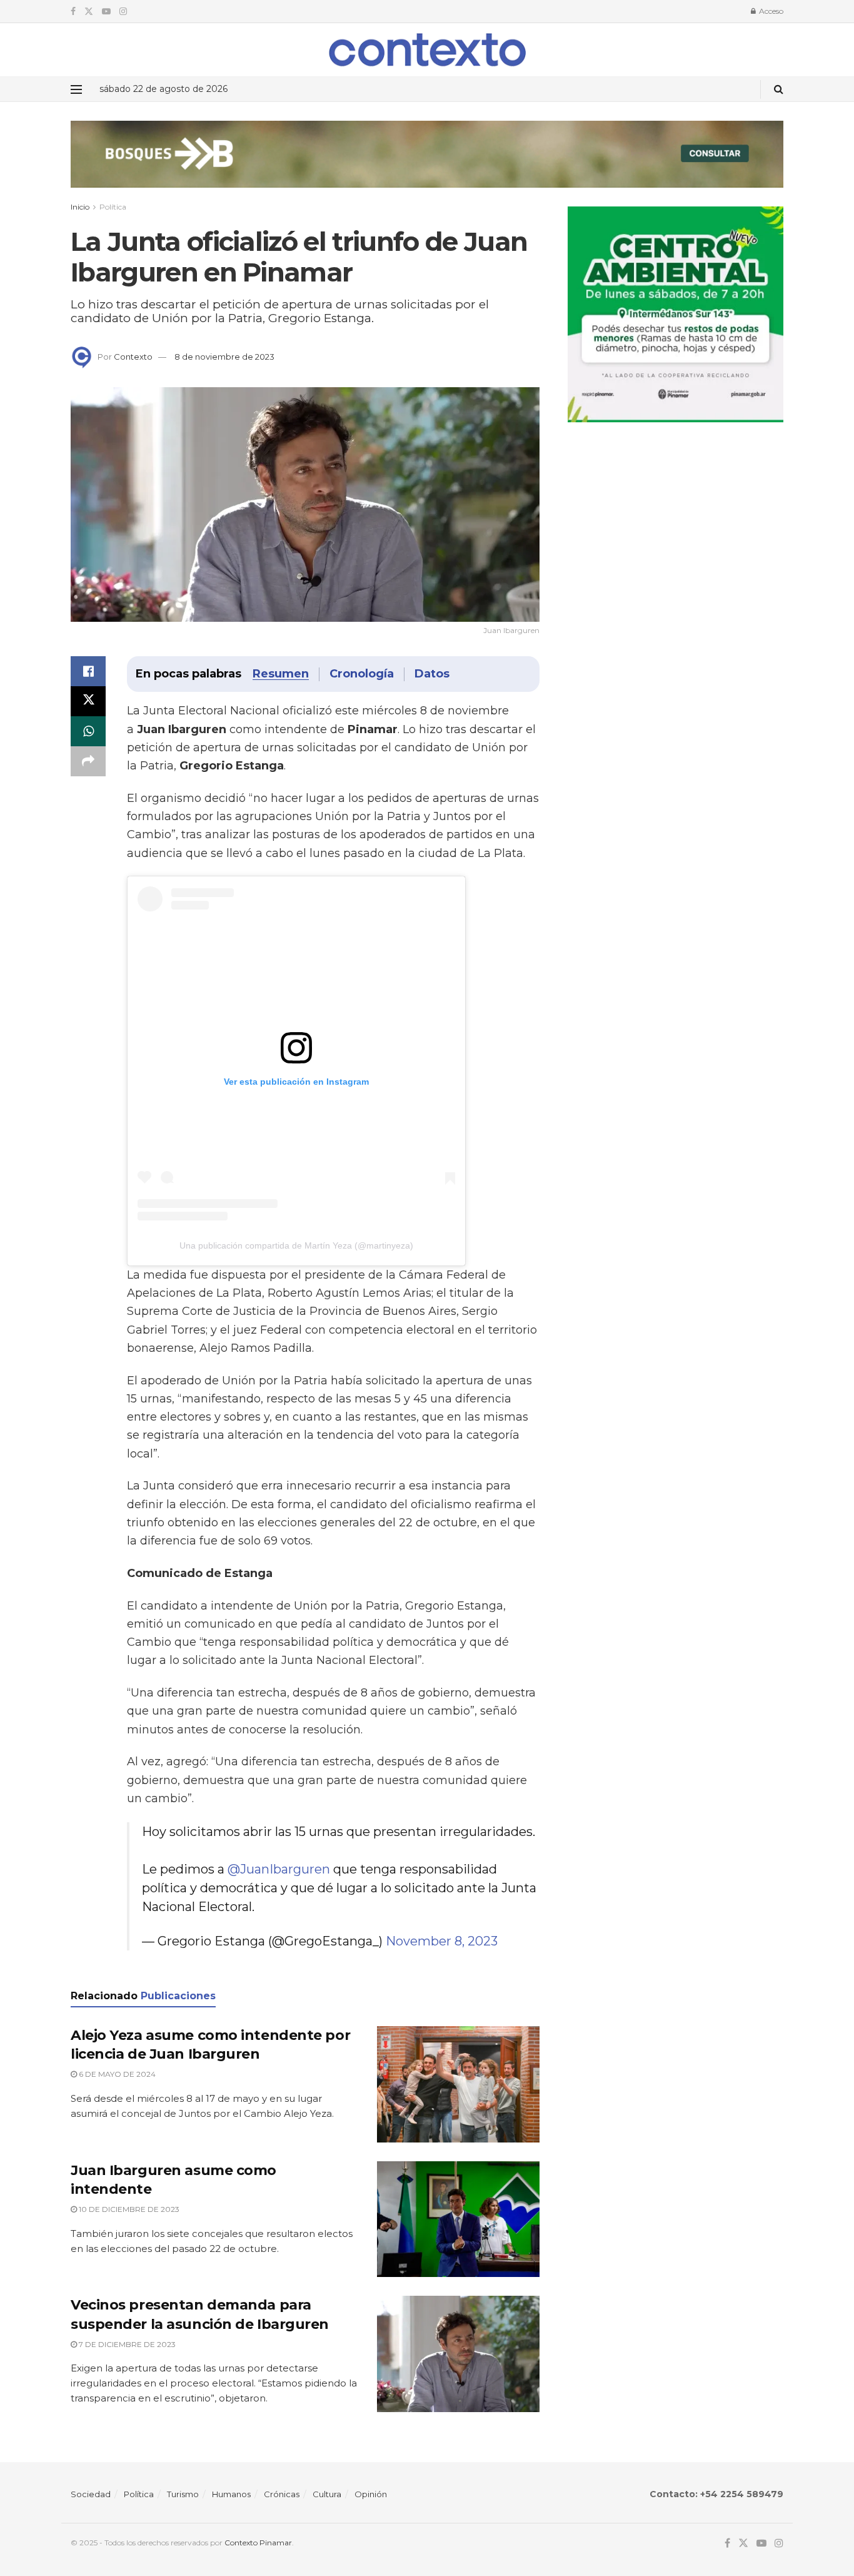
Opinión (371, 2494)
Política (113, 207)
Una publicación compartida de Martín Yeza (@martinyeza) (296, 1245)
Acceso (770, 11)
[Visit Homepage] (427, 50)
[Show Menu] (76, 89)
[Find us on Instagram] (123, 12)
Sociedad (91, 2494)
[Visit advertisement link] (427, 164)
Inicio (80, 207)
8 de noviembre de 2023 (224, 357)
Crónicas (282, 2494)
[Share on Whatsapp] (88, 731)
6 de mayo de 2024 (116, 2074)
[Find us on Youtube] (106, 12)
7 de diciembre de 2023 (126, 2344)
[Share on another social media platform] (88, 761)
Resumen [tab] (281, 674)
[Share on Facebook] (88, 671)
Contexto (133, 357)
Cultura (327, 2494)
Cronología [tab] (362, 674)
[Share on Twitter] (88, 701)
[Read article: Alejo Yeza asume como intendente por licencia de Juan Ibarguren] (458, 2084)
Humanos (231, 2494)
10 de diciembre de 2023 (128, 2209)
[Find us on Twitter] (89, 12)
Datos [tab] (432, 674)
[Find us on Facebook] (73, 12)
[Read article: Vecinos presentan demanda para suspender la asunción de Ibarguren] (458, 2354)
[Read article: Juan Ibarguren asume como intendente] (458, 2219)
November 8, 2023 (442, 1941)
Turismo (183, 2494)
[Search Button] (779, 89)
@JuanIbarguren (279, 1869)
